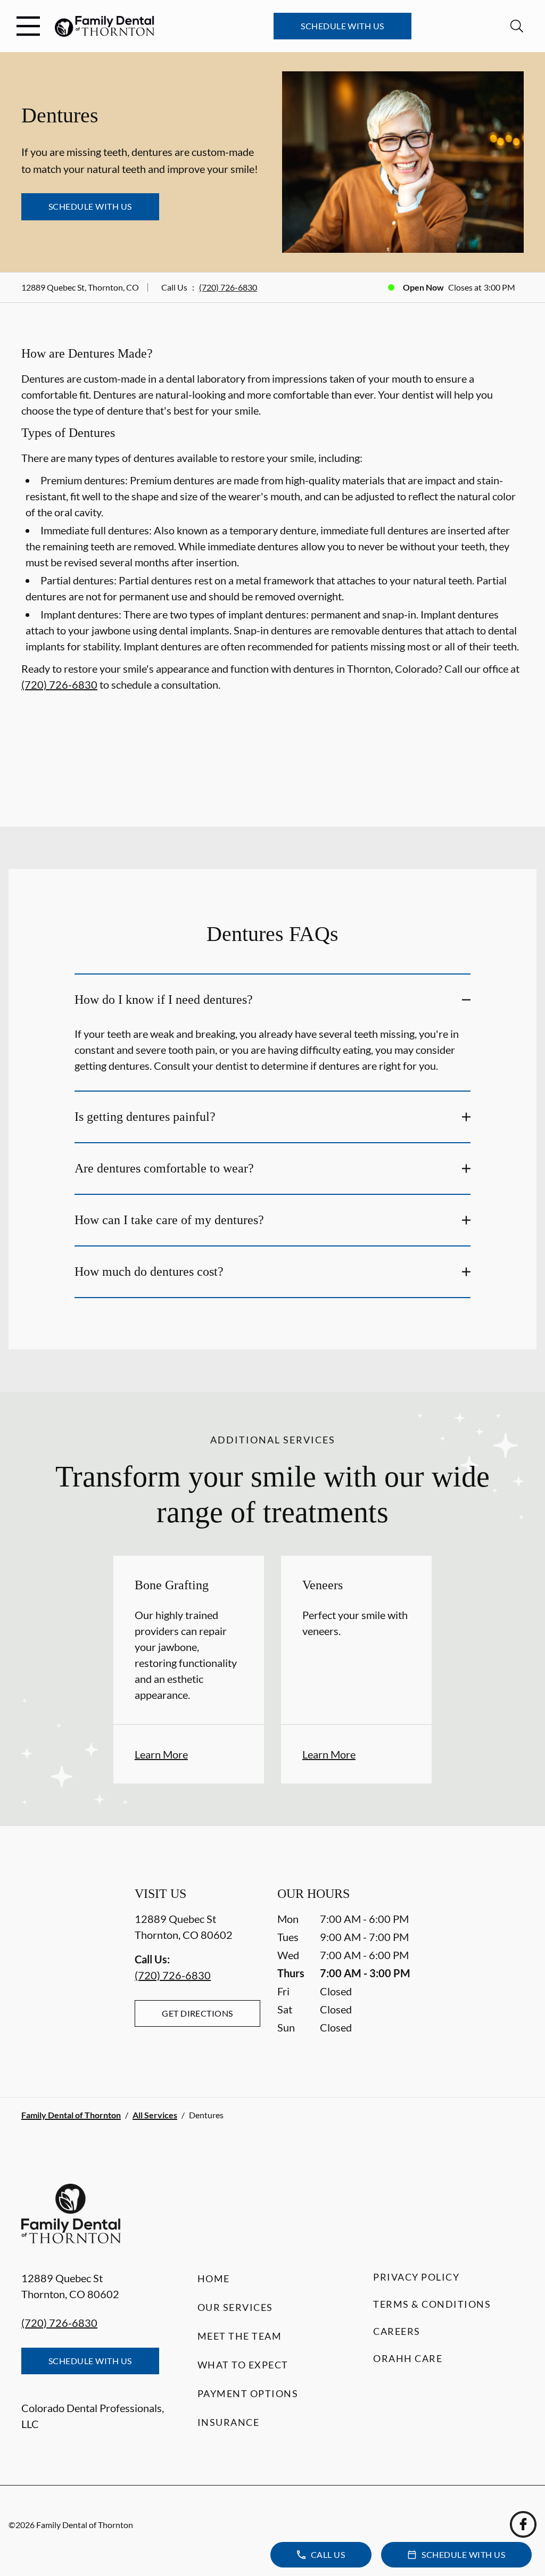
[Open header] (28, 26)
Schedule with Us (342, 26)
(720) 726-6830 (228, 287)
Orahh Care (408, 2358)
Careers (397, 2331)
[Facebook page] (523, 2524)
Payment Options (248, 2393)
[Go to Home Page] (105, 26)
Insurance (229, 2422)
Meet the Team (240, 2336)
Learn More (161, 1754)
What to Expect (243, 2365)
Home (214, 2278)
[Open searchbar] (517, 26)
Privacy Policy (416, 2277)
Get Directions (197, 2013)
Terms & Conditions (432, 2304)
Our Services (235, 2307)
